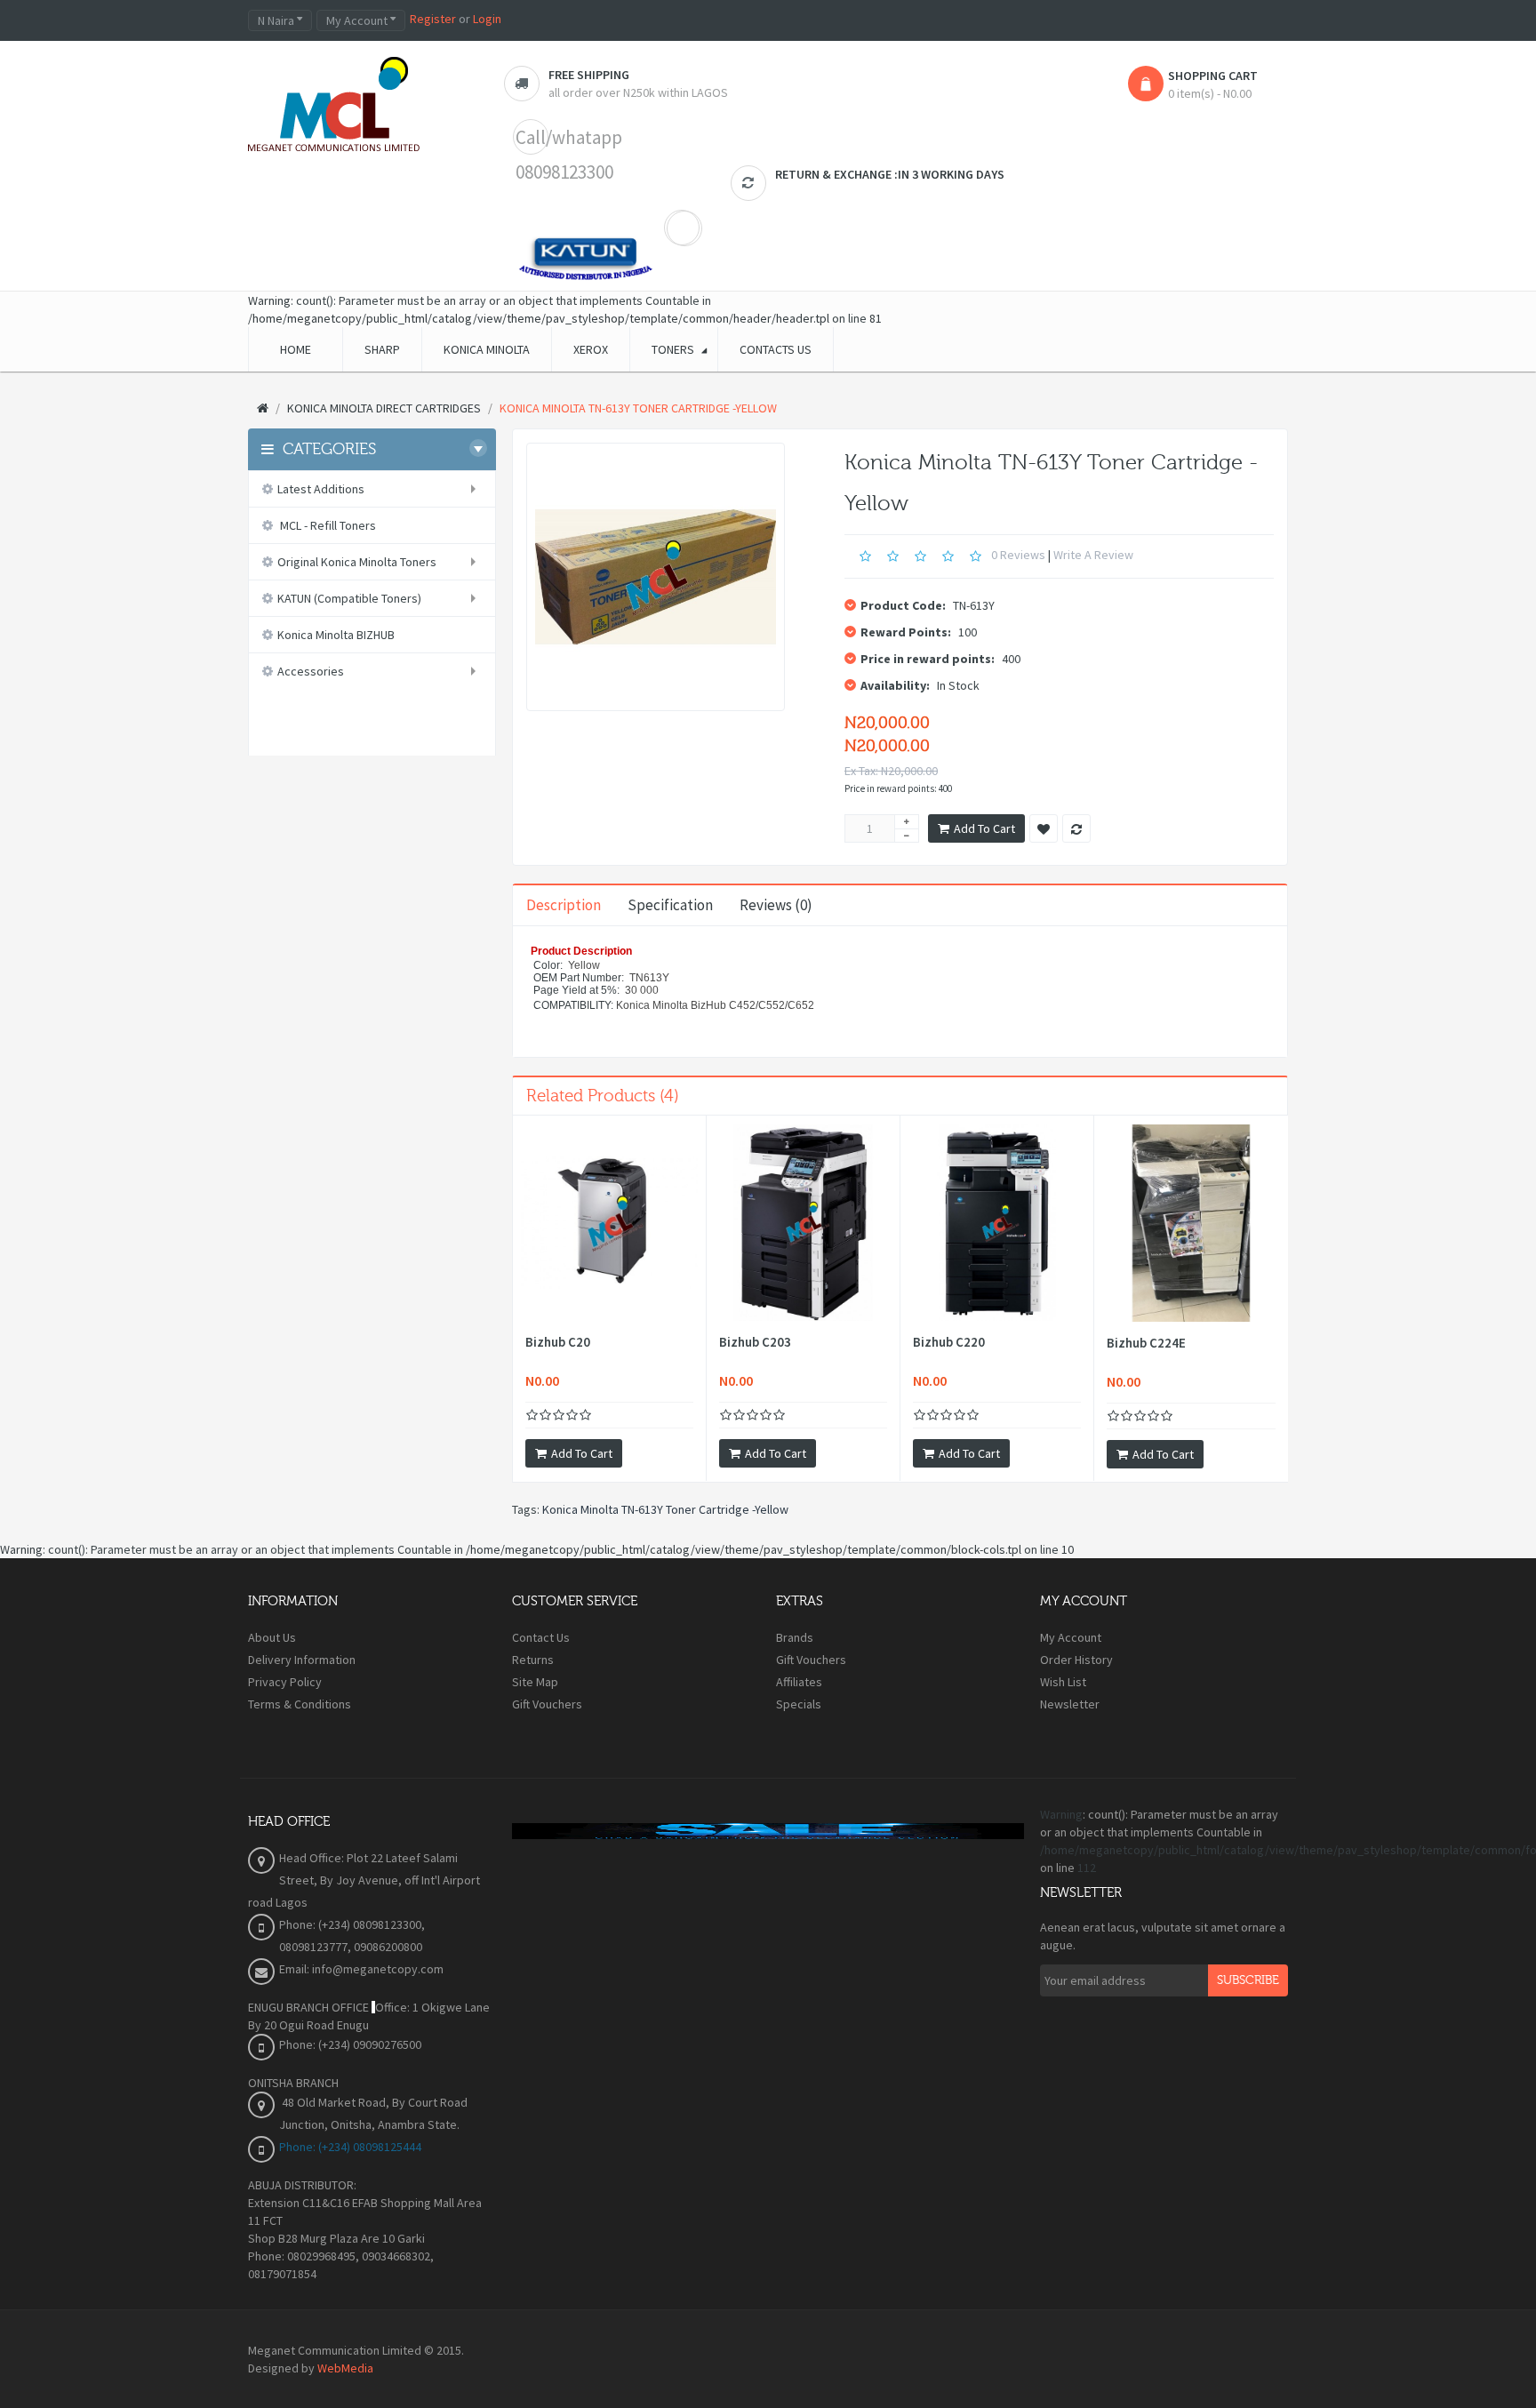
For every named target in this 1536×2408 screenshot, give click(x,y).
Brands (795, 1637)
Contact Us (541, 1637)
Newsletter (1070, 1704)
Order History (1076, 1660)
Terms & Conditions (300, 1704)
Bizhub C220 (949, 1342)
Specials (799, 1704)
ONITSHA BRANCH (293, 2083)
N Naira (277, 20)
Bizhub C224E (1146, 1343)
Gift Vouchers (547, 1704)
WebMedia (345, 2368)
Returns (533, 1660)
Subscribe (1248, 1980)
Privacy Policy (285, 1682)
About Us (272, 1637)
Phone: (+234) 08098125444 (350, 2147)
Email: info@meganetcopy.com (361, 1969)
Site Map (535, 1682)
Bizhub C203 (755, 1342)
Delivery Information (302, 1660)
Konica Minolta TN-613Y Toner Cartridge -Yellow (665, 1509)
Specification (670, 905)
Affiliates (799, 1682)
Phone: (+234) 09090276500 (350, 2044)
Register (433, 19)
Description (564, 905)
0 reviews (1018, 555)
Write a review (1093, 555)
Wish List (1063, 1682)
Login (487, 19)
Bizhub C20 (558, 1342)
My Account (1071, 1637)
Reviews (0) (776, 905)
